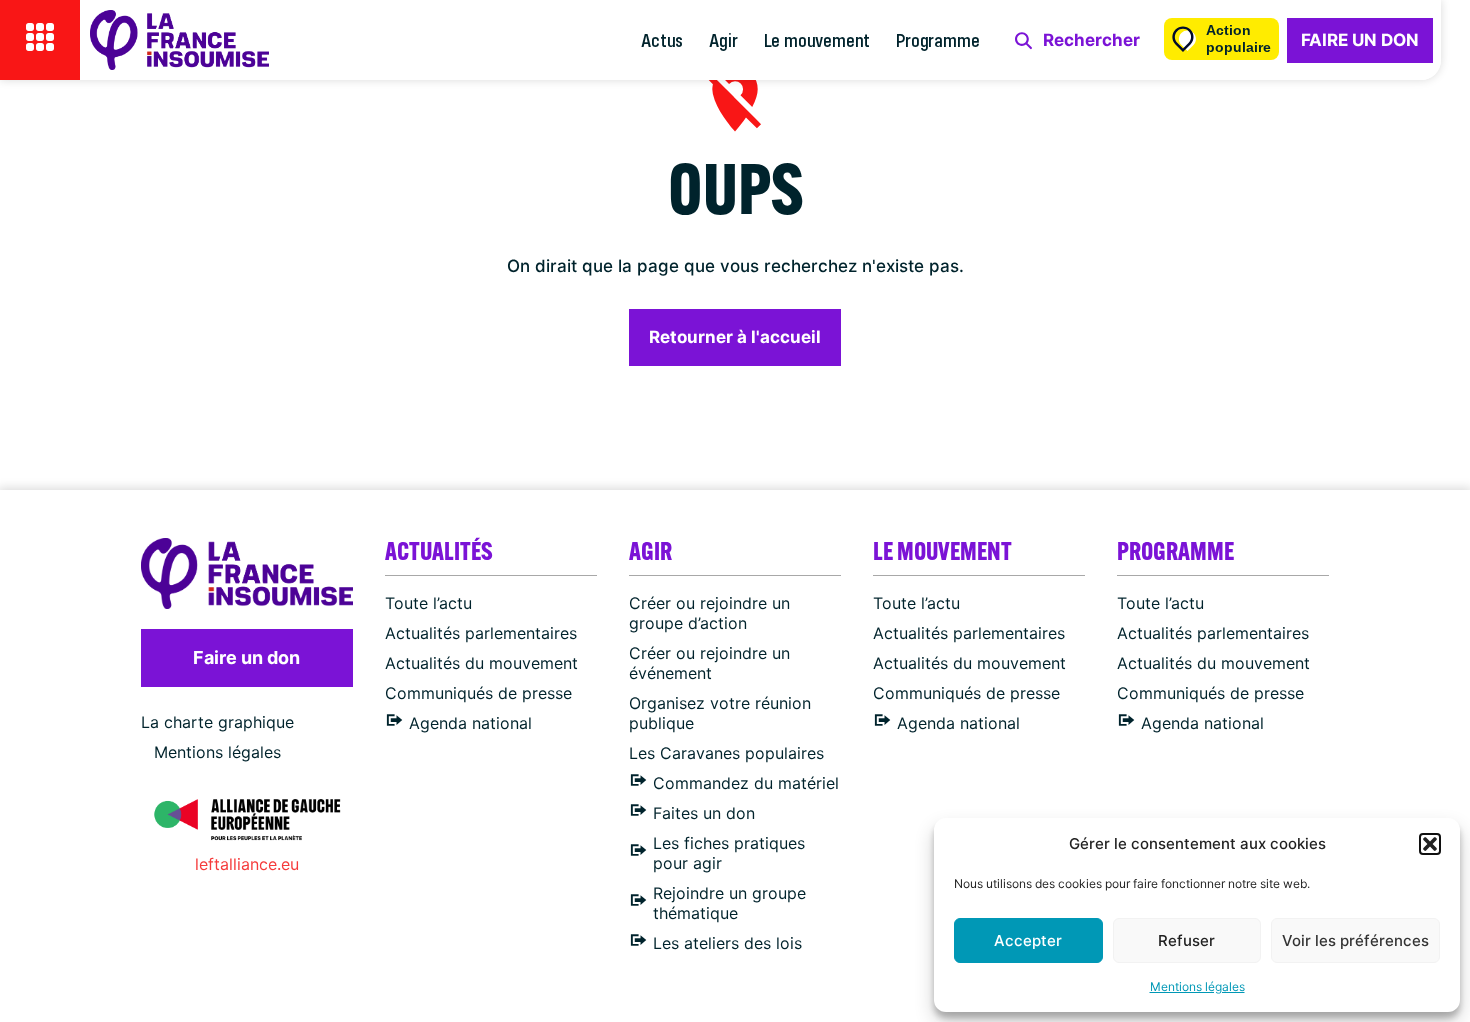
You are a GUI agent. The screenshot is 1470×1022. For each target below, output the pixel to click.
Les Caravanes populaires (726, 753)
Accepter (1028, 940)
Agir (723, 39)
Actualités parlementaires (481, 633)
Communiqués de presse (478, 693)
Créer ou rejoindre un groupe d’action (709, 613)
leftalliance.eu (247, 864)
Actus (662, 39)
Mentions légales (1197, 986)
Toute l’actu (428, 603)
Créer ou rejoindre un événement (709, 663)
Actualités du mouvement (481, 663)
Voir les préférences (1355, 940)
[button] (1430, 844)
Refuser (1186, 940)
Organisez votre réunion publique (720, 713)
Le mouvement (817, 39)
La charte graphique (217, 722)
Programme (937, 39)
